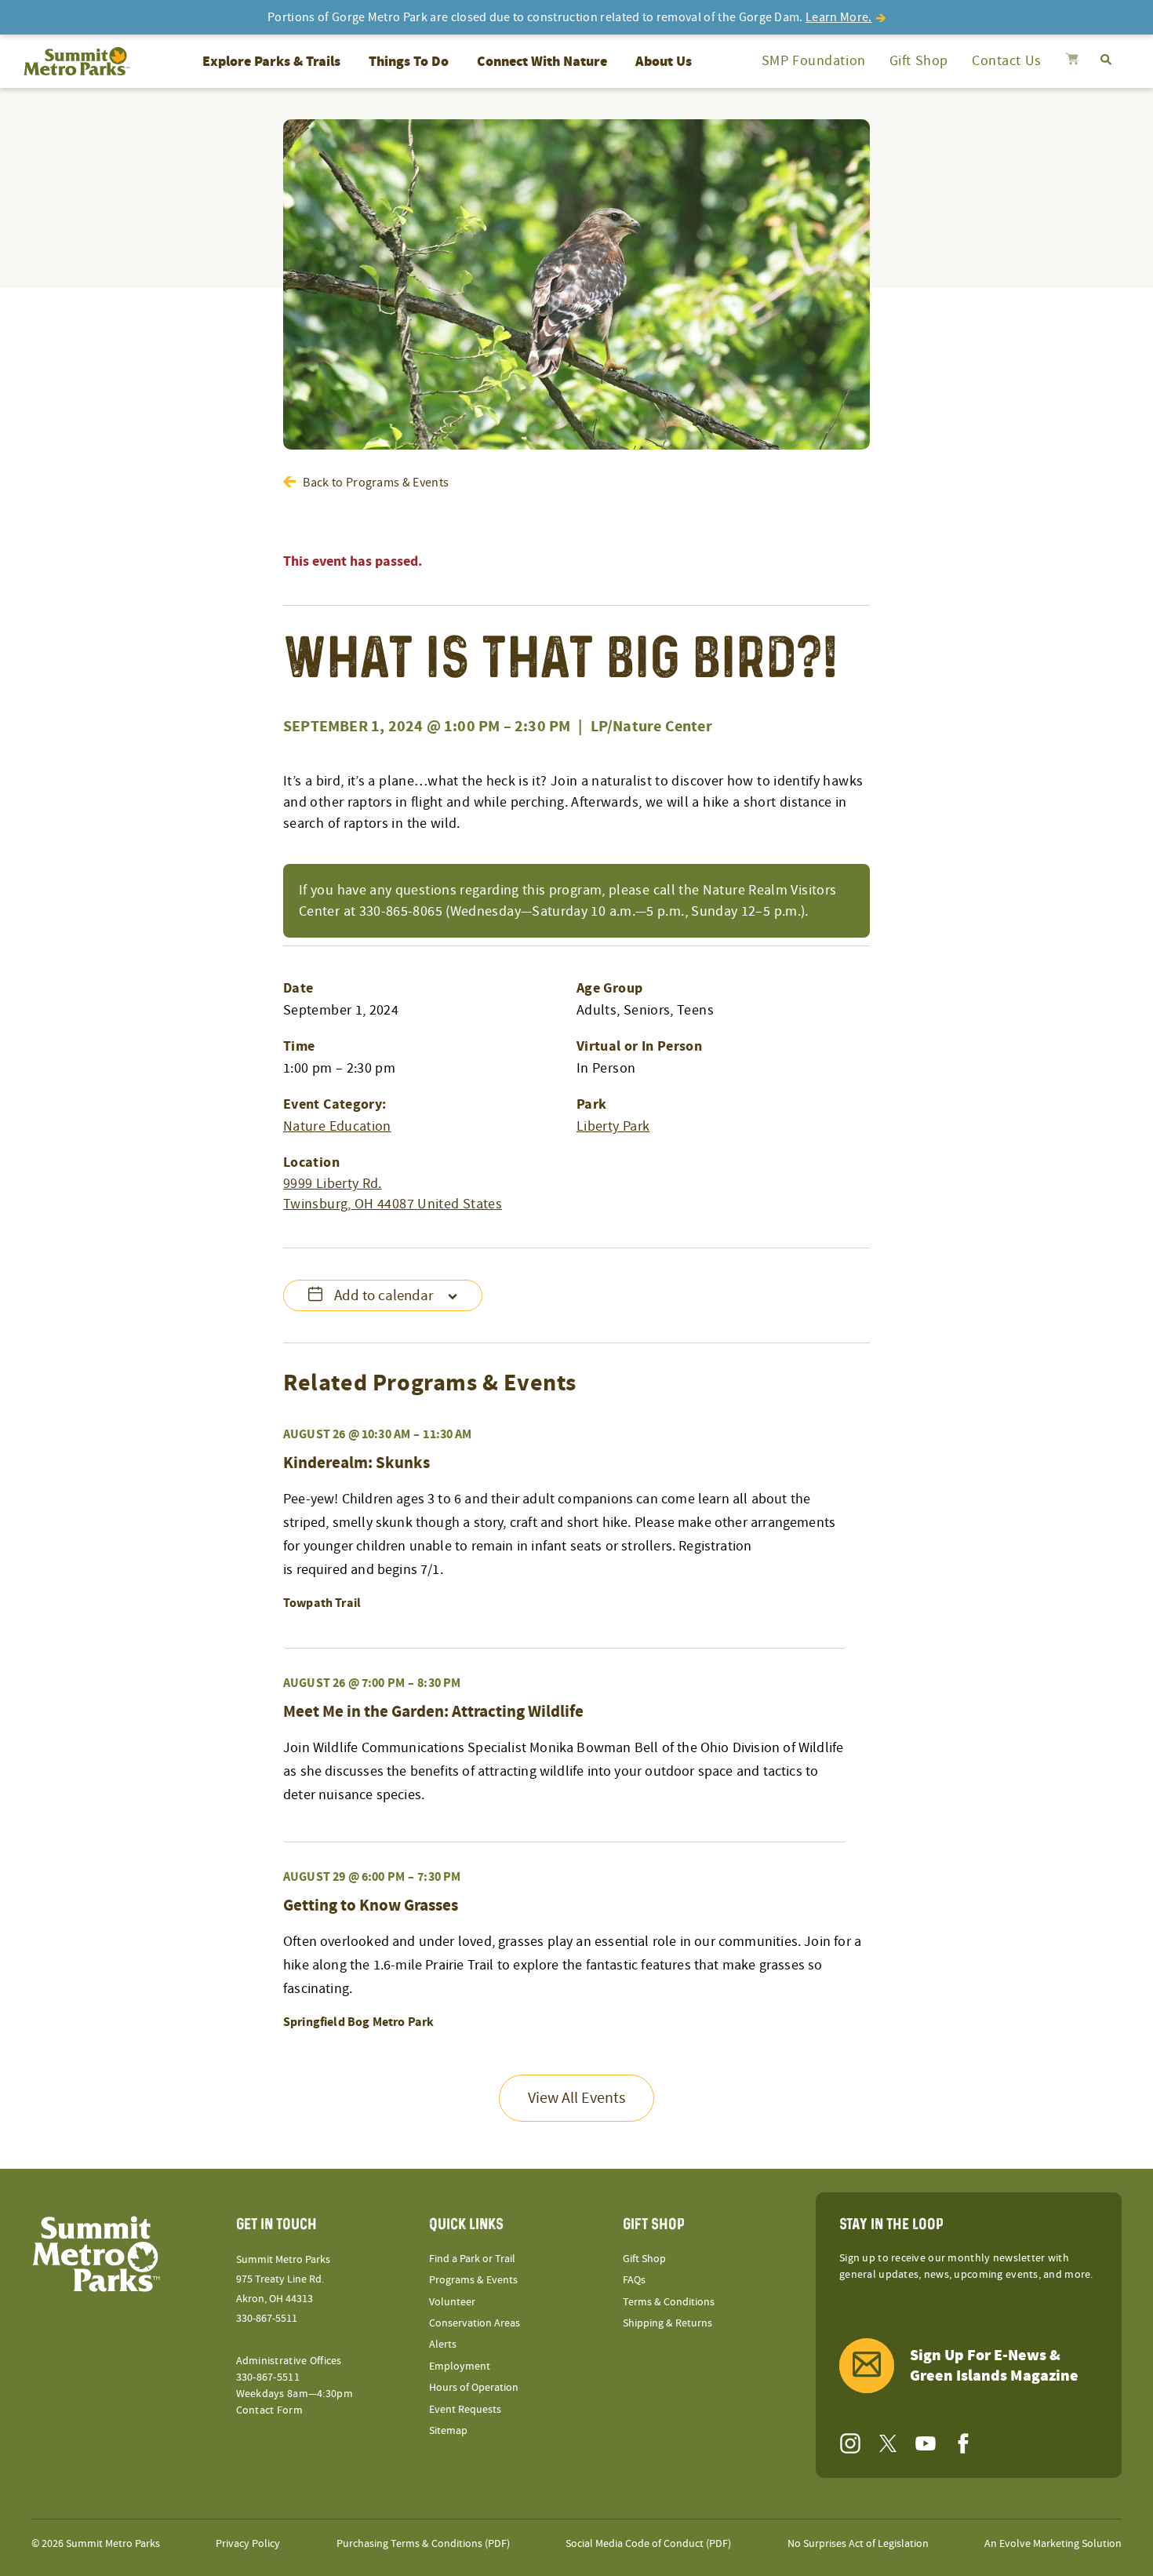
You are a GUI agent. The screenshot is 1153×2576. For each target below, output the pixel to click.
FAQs (634, 2280)
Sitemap (448, 2431)
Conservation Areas (475, 2323)
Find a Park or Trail (472, 2259)
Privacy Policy (248, 2544)
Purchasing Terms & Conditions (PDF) (423, 2544)
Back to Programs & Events (376, 483)
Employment (460, 2366)
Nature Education (337, 1126)
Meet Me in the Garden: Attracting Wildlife (433, 1712)
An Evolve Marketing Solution (1053, 2544)
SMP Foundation (814, 61)
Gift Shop (919, 61)
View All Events (576, 2098)
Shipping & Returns (667, 2323)
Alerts (443, 2345)
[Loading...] (1072, 61)
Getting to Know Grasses (371, 1906)
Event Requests (465, 2410)
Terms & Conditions (669, 2302)
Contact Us (1007, 61)
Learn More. (839, 17)
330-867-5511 (267, 2319)
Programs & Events (473, 2280)
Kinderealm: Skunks (356, 1463)
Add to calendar (384, 1296)
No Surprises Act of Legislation (858, 2544)
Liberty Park (613, 1126)
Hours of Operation (474, 2388)
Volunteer (452, 2302)
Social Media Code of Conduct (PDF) (648, 2544)
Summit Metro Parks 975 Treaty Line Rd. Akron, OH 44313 (283, 2279)
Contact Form (269, 2410)
